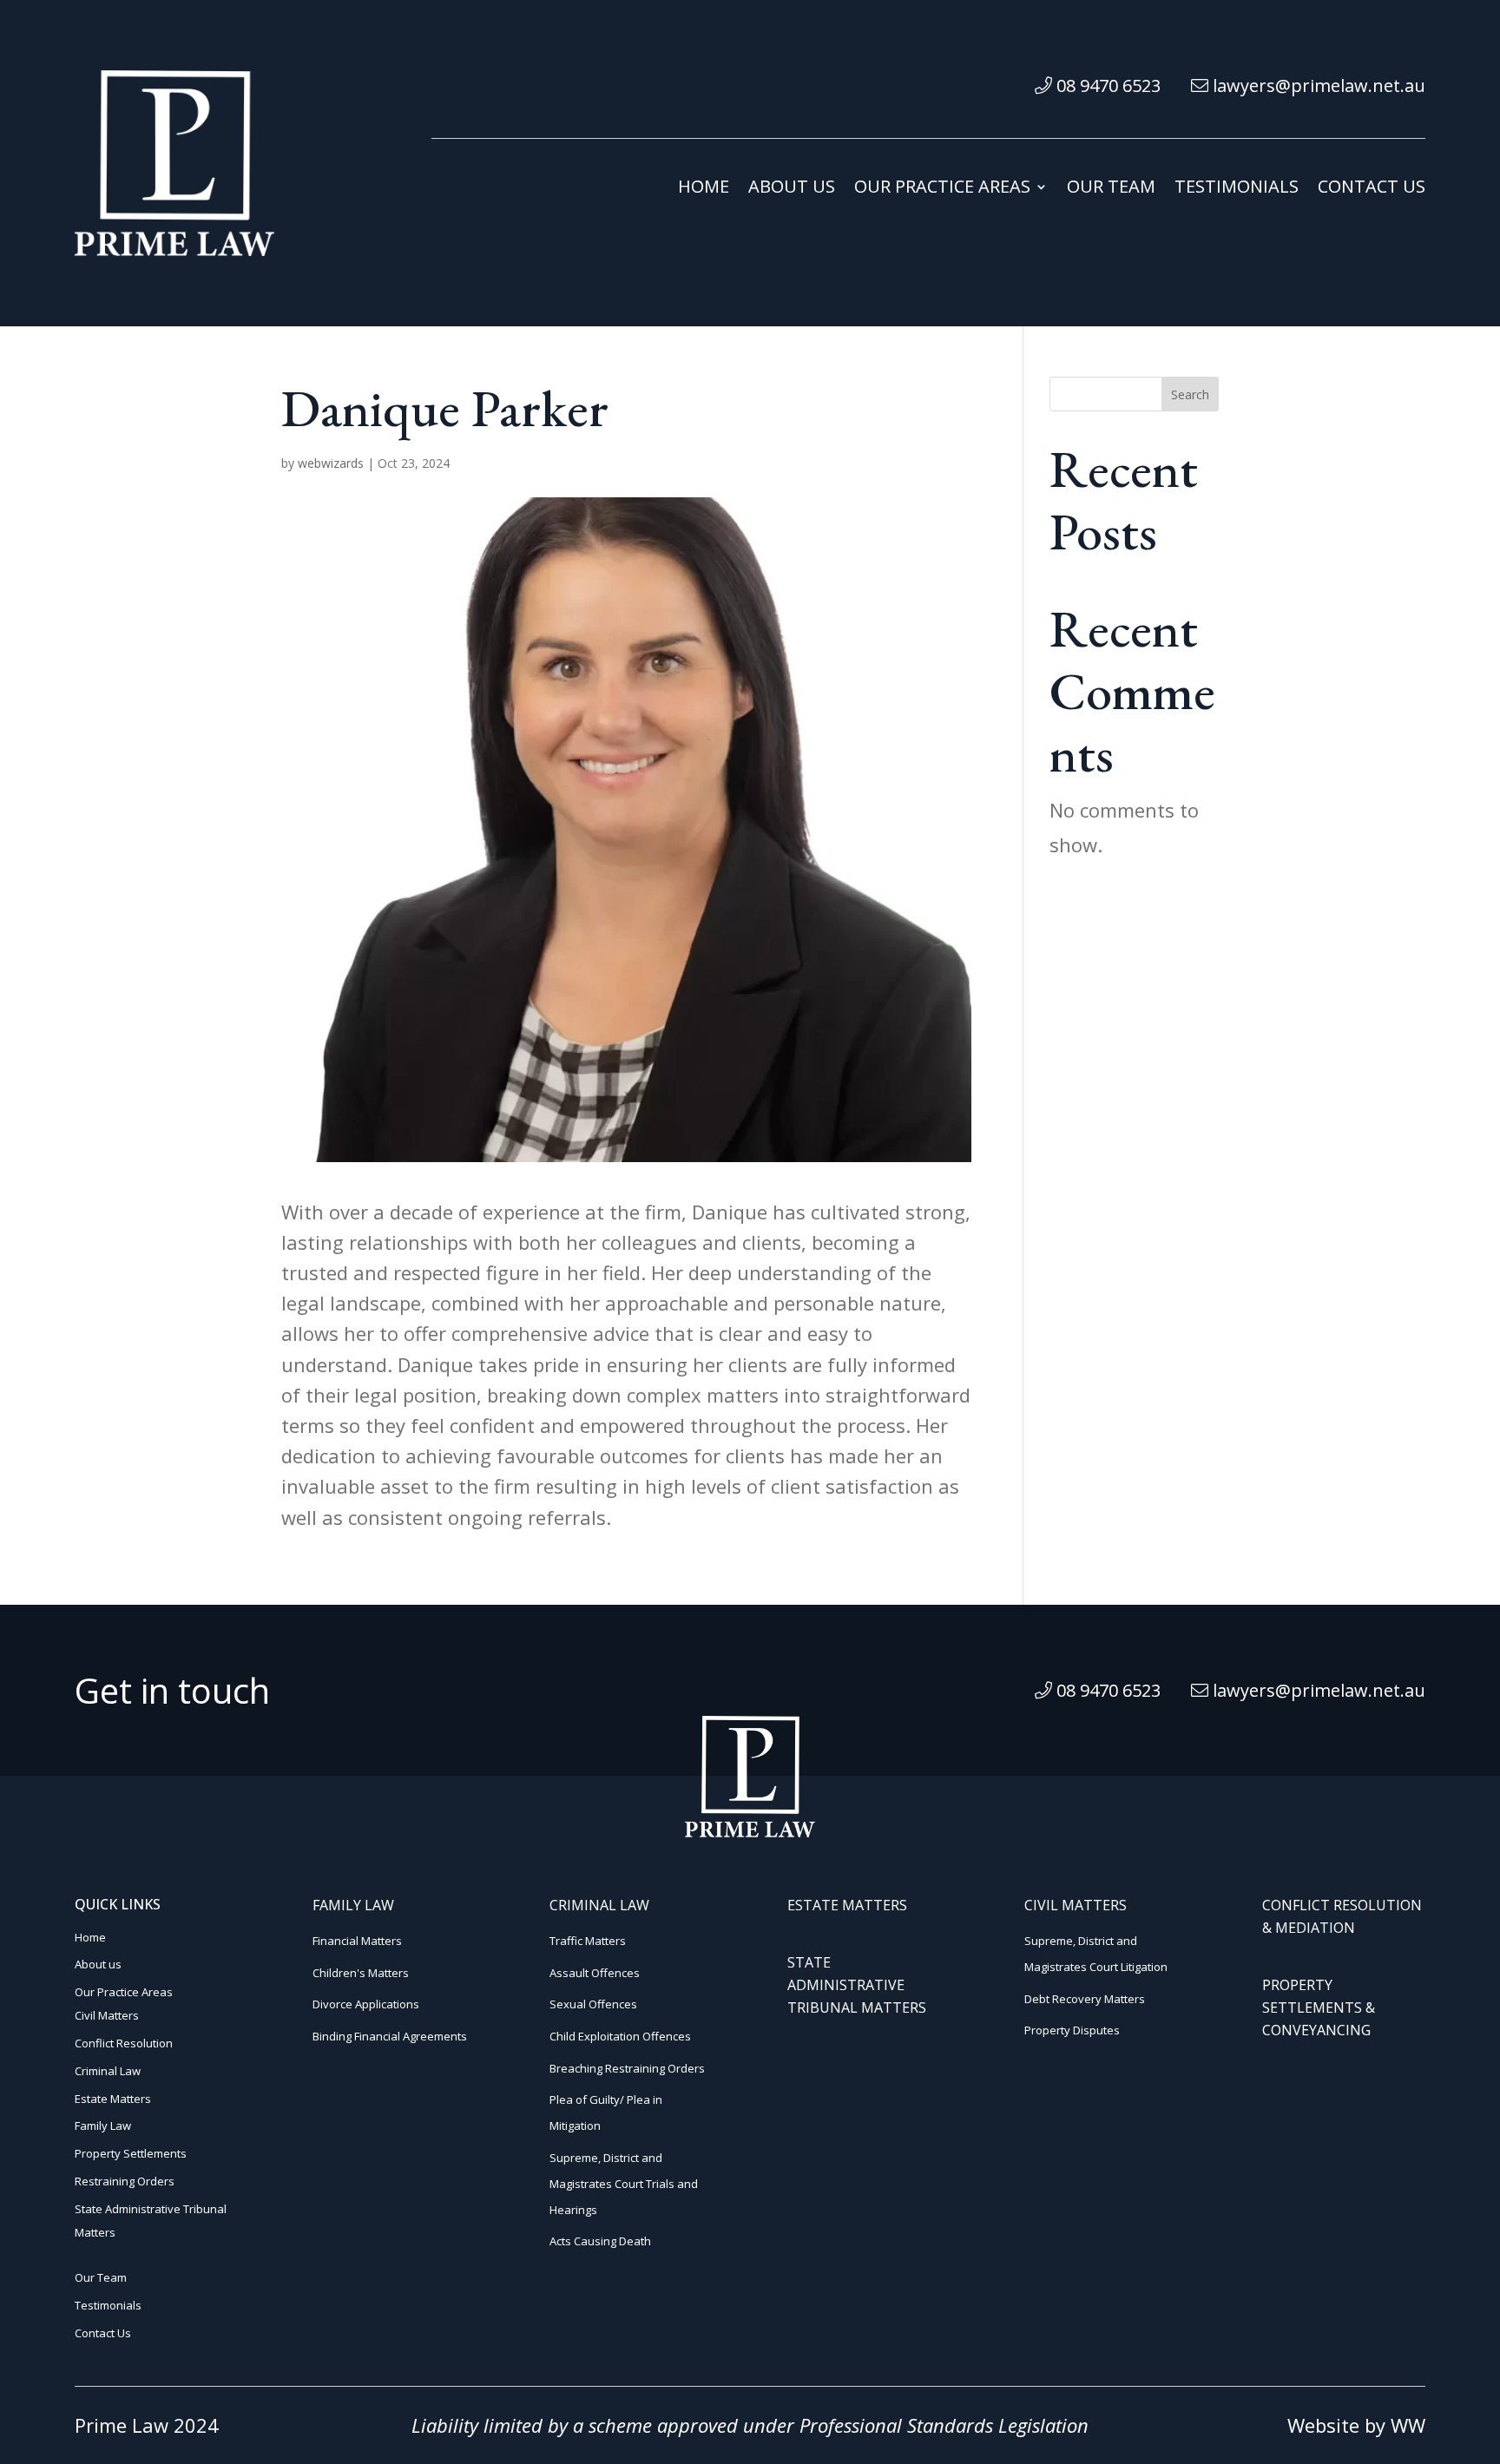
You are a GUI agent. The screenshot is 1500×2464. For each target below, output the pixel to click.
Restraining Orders (125, 2181)
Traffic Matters (588, 1941)
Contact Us (1372, 189)
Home (704, 189)
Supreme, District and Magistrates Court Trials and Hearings (624, 2184)
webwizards (331, 463)
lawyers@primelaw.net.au (1317, 85)
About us (792, 189)
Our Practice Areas (942, 189)
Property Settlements (131, 2153)
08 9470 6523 (1106, 85)
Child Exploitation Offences (620, 2036)
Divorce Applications (366, 2004)
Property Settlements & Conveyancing (1319, 2007)
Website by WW (1356, 2425)
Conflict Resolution (124, 2043)
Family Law (103, 2126)
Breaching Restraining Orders (627, 2068)
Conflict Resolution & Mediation (1342, 1916)
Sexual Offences (593, 2004)
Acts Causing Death (600, 2241)
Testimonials (1237, 189)
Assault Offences (595, 1973)
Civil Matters (107, 2015)
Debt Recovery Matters (1085, 1999)
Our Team (1111, 189)
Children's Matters (361, 1973)
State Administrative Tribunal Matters (857, 1985)
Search (1190, 394)
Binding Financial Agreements (390, 2036)
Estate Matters (113, 2099)
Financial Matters (357, 1941)
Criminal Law (108, 2071)
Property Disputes (1072, 2030)
